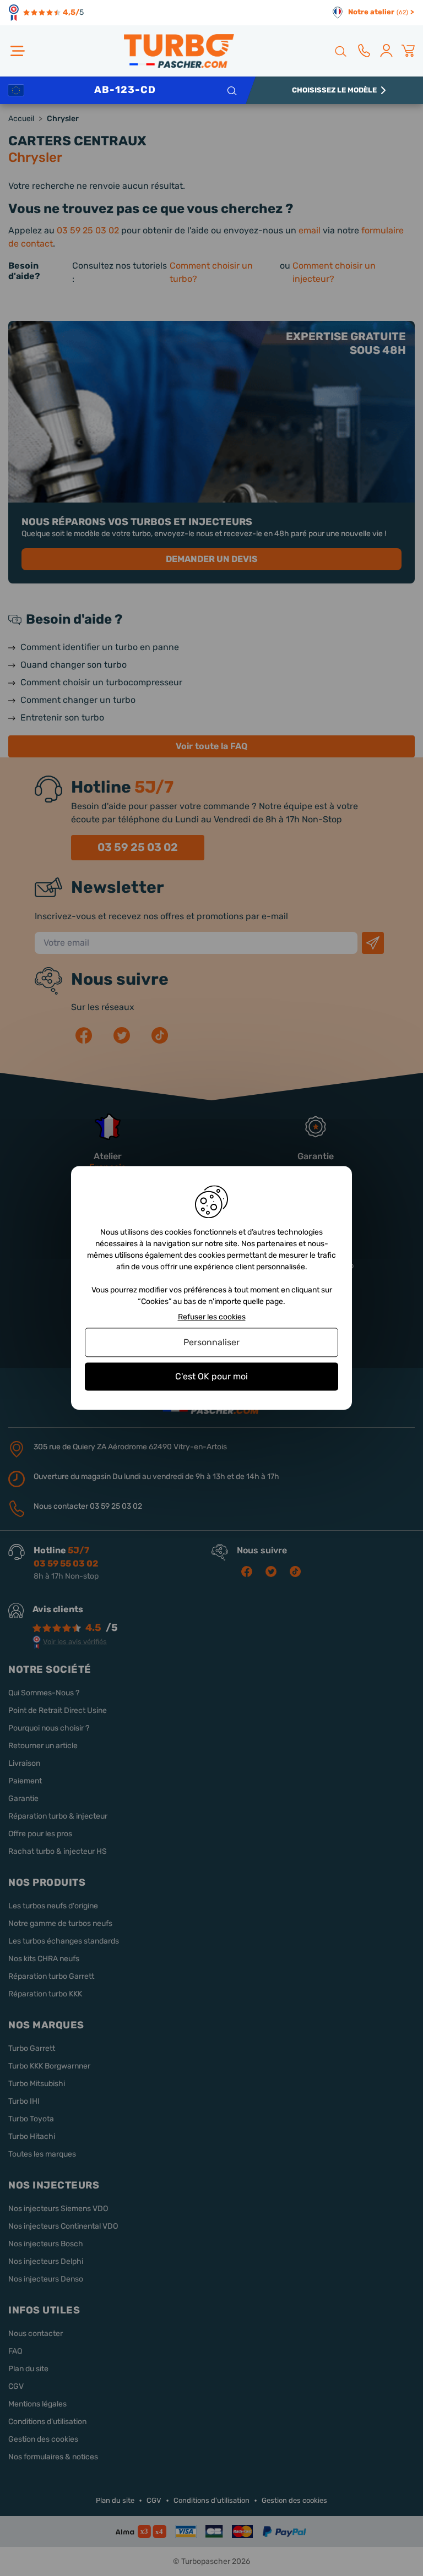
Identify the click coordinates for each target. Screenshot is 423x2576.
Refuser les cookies (212, 1317)
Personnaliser (211, 1342)
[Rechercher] (340, 51)
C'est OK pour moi (211, 1376)
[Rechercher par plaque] (231, 90)
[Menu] (18, 51)
